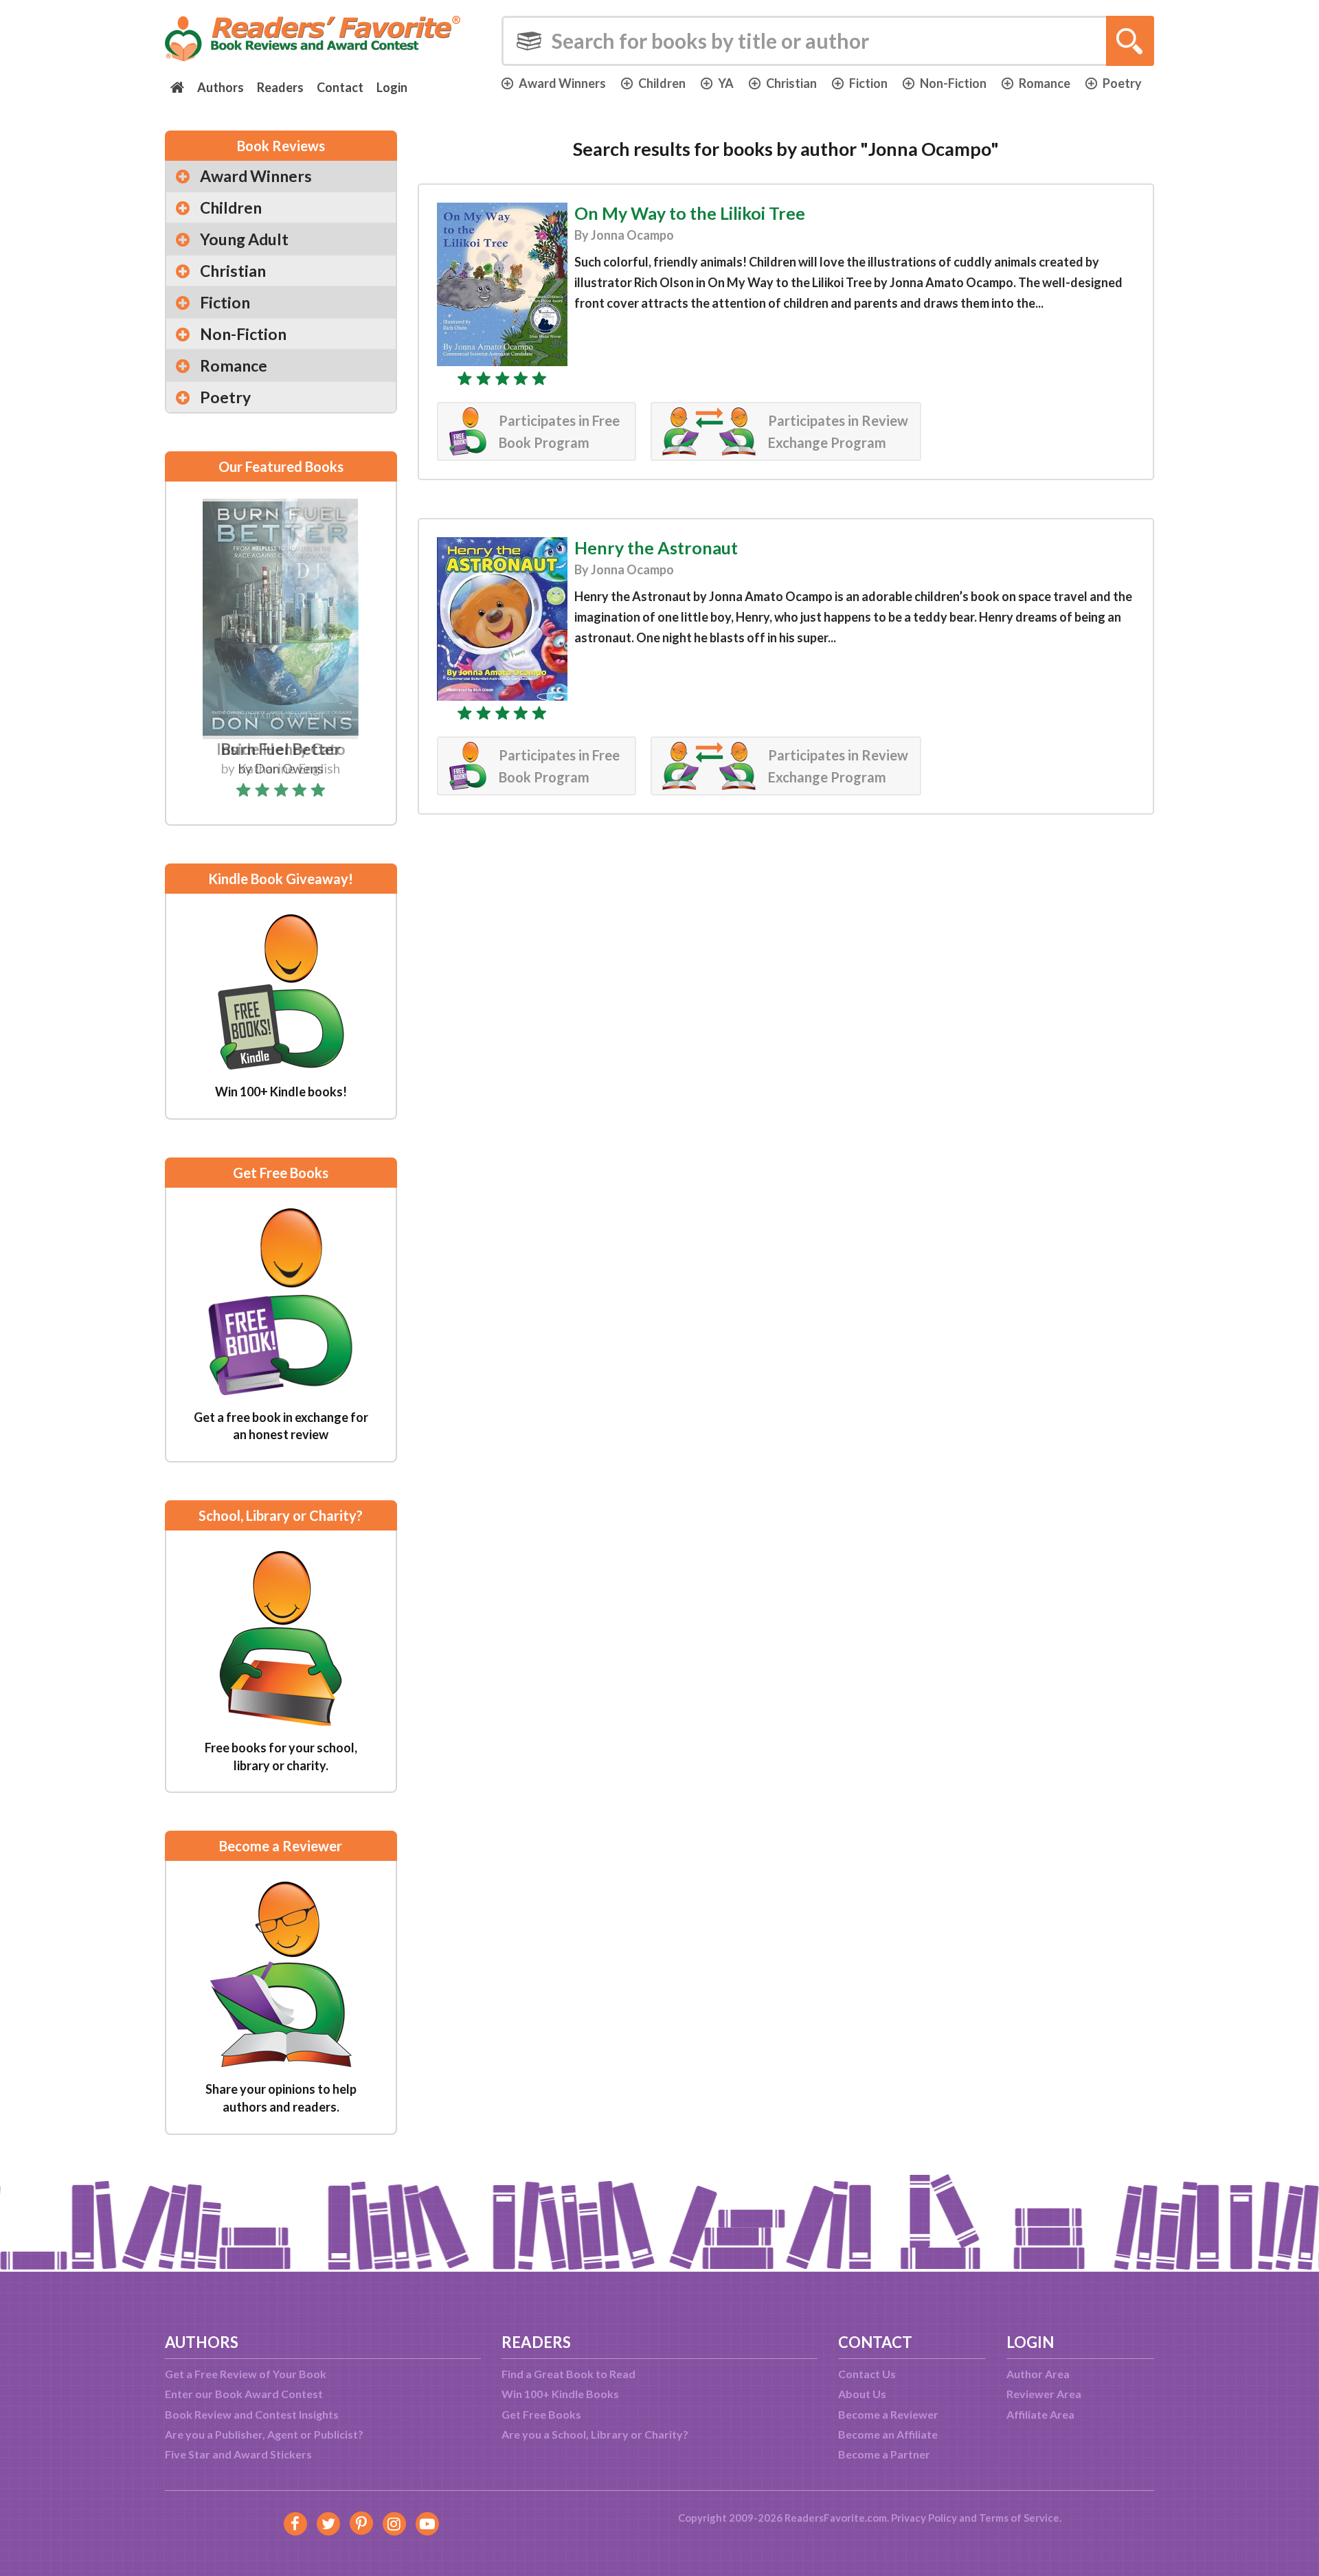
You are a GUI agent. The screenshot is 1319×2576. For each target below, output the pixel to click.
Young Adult (244, 239)
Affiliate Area (1040, 2414)
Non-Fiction (953, 83)
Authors (221, 87)
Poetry (1122, 83)
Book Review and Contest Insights (252, 2414)
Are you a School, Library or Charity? (595, 2434)
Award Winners (562, 83)
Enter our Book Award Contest (244, 2394)
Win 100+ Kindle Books (560, 2394)
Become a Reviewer (888, 2414)
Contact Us (867, 2374)
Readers (280, 87)
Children (662, 83)
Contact (340, 87)
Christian (791, 83)
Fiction (868, 83)
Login (392, 87)
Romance (1045, 83)
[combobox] (828, 41)
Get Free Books (541, 2414)
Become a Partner (884, 2454)
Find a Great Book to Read (568, 2374)
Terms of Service (1019, 2518)
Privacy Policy (924, 2518)
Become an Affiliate (888, 2434)
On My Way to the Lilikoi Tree (690, 213)
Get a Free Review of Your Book (246, 2374)
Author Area (1038, 2374)
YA (726, 83)
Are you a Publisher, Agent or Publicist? (264, 2434)
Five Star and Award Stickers (238, 2454)
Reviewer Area (1044, 2394)
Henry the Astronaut (656, 547)
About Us (862, 2394)
